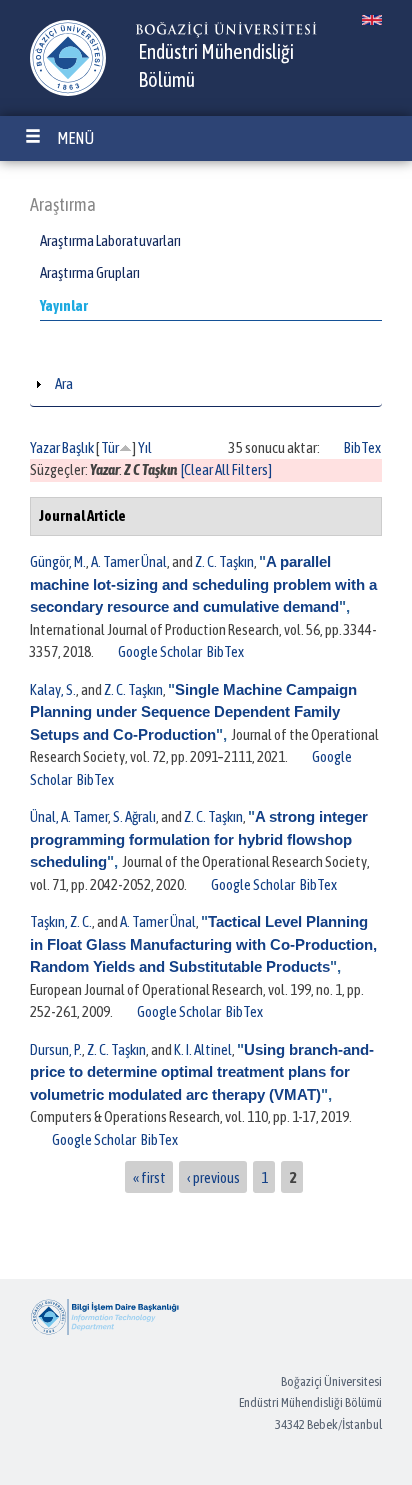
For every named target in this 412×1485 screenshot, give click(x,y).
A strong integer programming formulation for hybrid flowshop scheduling (199, 839)
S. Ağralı (134, 816)
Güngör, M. (58, 561)
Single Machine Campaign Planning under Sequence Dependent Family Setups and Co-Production (193, 712)
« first (149, 1176)
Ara (64, 383)
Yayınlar (64, 305)
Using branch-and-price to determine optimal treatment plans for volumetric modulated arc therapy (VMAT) (202, 1072)
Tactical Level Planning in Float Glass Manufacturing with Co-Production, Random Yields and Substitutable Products (203, 944)
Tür (110, 447)
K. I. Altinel (203, 1049)
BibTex (362, 447)
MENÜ (75, 138)
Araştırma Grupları (90, 272)
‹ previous (213, 1176)
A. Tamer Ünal (129, 561)
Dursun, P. (56, 1049)
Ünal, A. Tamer (69, 816)
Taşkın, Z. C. (61, 921)
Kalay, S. (53, 689)
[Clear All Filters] (226, 469)
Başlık (78, 447)
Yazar (45, 447)
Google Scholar (160, 651)
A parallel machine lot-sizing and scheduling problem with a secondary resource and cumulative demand (203, 584)
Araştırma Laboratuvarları (110, 240)
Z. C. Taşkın (224, 561)
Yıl (145, 447)
